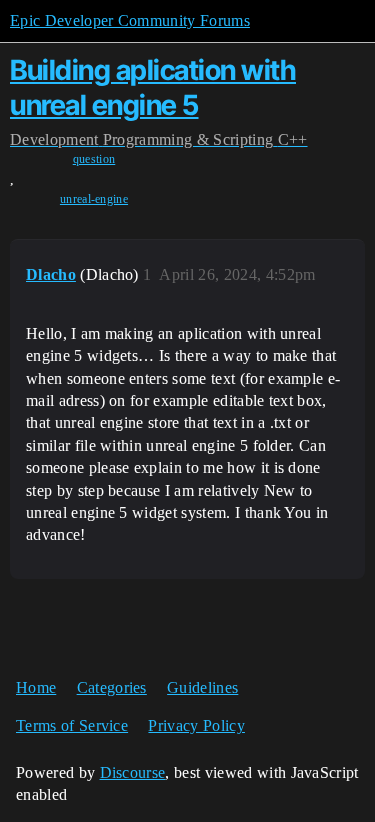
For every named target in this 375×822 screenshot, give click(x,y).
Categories (112, 687)
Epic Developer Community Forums (130, 20)
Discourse (133, 772)
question (94, 159)
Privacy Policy (196, 725)
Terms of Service (72, 725)
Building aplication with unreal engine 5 (153, 87)
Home (36, 687)
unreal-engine (94, 199)
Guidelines (202, 687)
